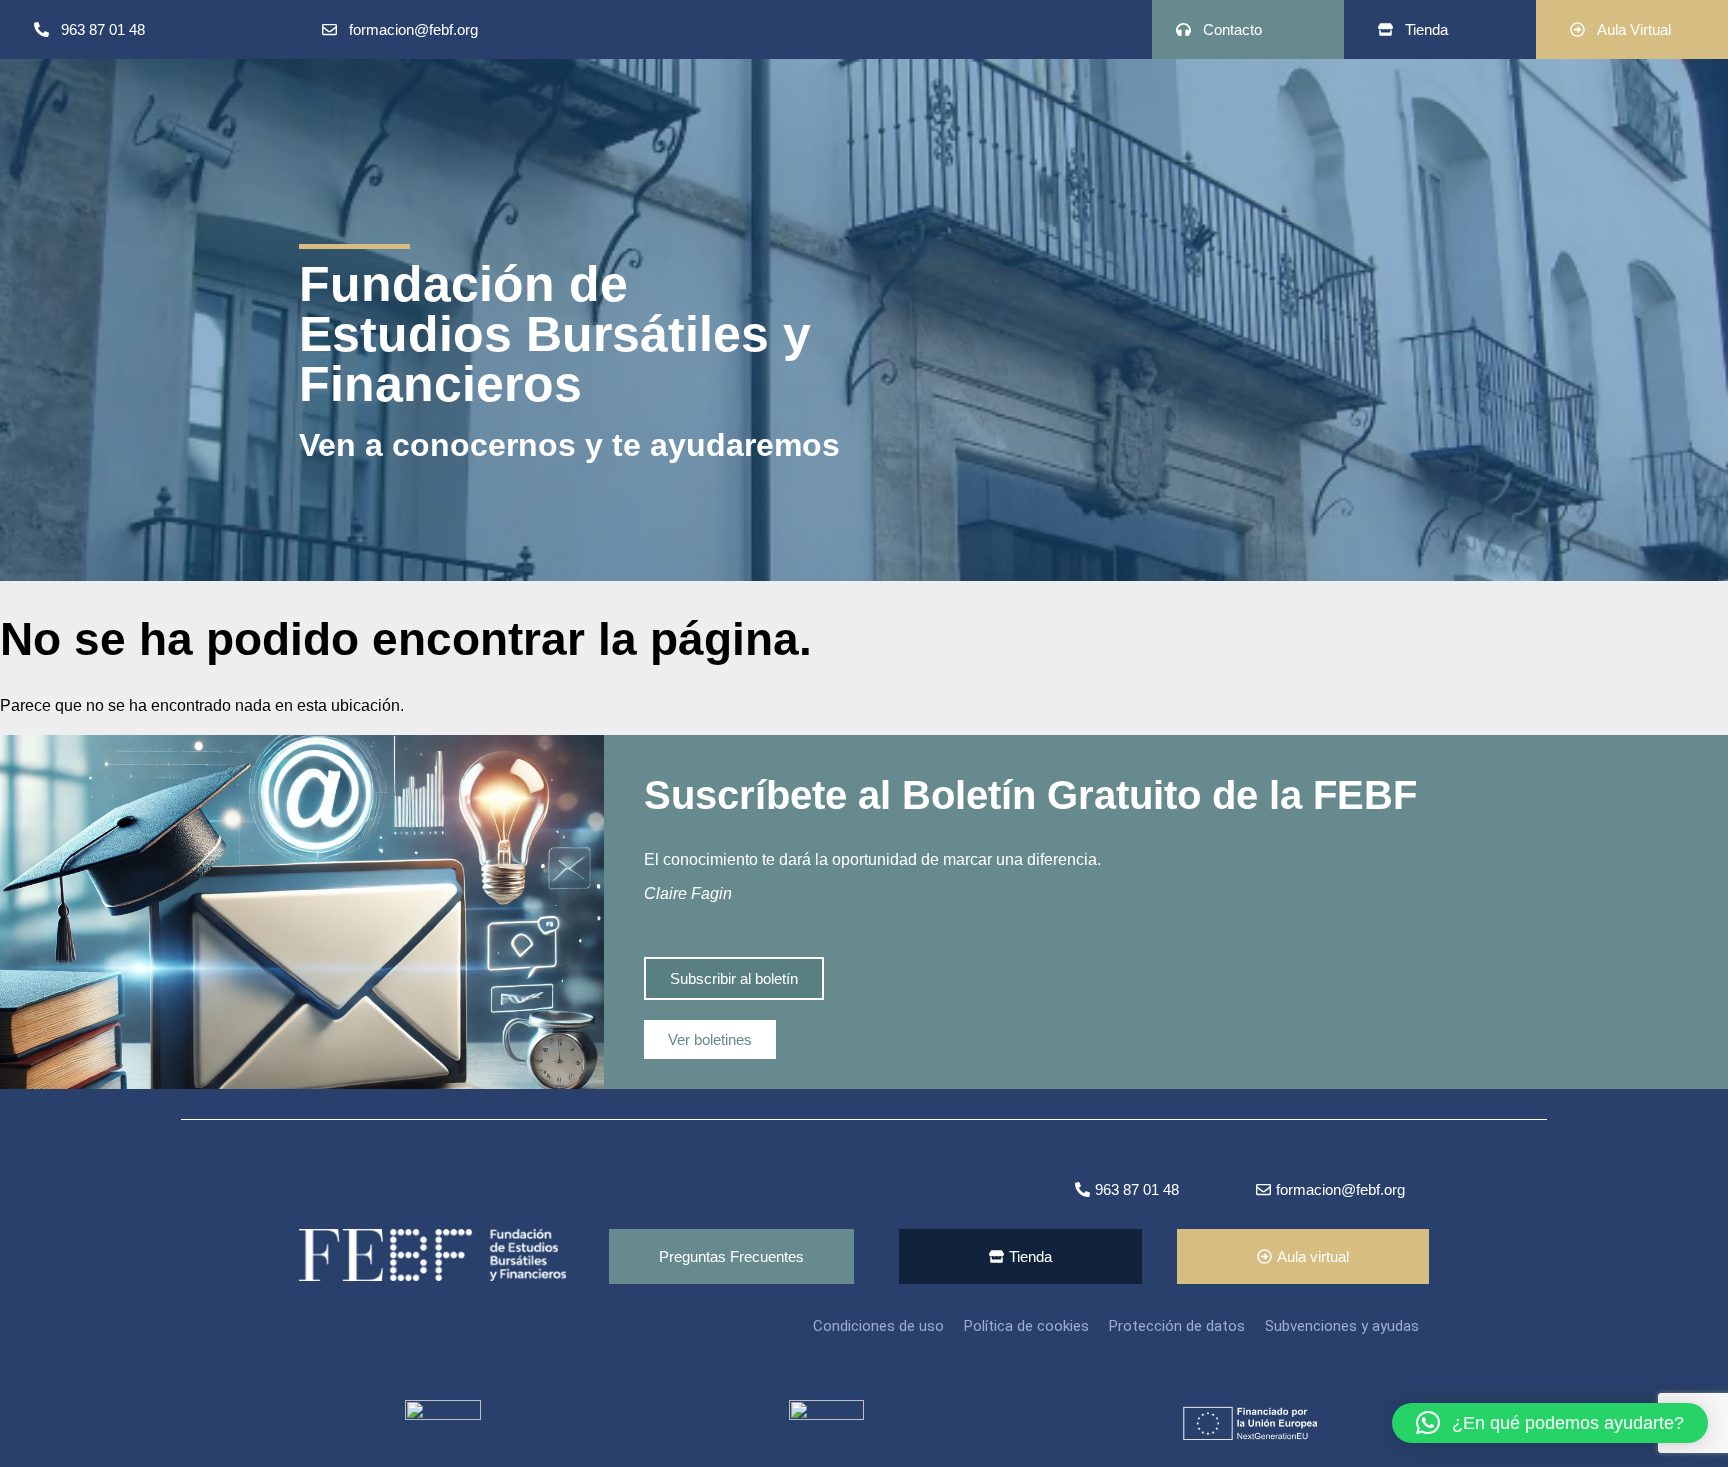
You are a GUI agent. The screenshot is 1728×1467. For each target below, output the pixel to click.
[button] (1550, 1423)
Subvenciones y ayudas (1342, 1326)
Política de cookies (1026, 1326)
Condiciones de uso (878, 1326)
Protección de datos (1177, 1326)
